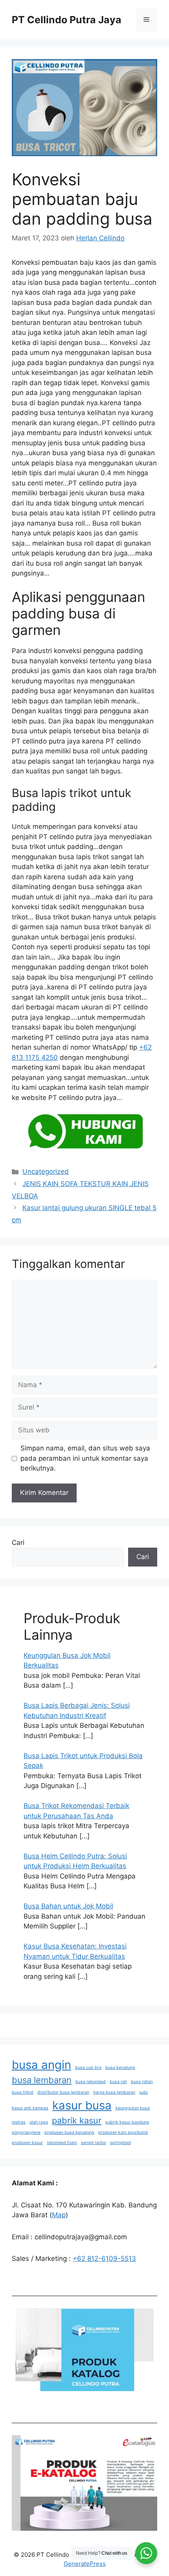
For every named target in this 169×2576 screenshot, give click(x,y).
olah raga (39, 2122)
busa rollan (142, 2082)
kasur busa (82, 2105)
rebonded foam (62, 2143)
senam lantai (94, 2143)
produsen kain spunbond (123, 2132)
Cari (18, 1543)
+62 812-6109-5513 (104, 2259)
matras (19, 2122)
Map (59, 2215)
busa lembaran (42, 2080)
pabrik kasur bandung (127, 2122)
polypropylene (26, 2132)
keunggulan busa (133, 2108)
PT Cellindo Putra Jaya (67, 20)
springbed (120, 2143)
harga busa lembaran (114, 2092)
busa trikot (23, 2092)
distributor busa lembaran (63, 2092)
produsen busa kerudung (69, 2132)
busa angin (41, 2065)
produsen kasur (27, 2143)
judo (143, 2092)
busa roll (118, 2082)
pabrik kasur (77, 2120)
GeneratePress (85, 2564)
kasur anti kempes (30, 2108)
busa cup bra (88, 2068)
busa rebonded (91, 2082)
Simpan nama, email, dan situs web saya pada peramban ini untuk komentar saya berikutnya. (85, 1458)
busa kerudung (120, 2068)
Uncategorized (46, 1172)
